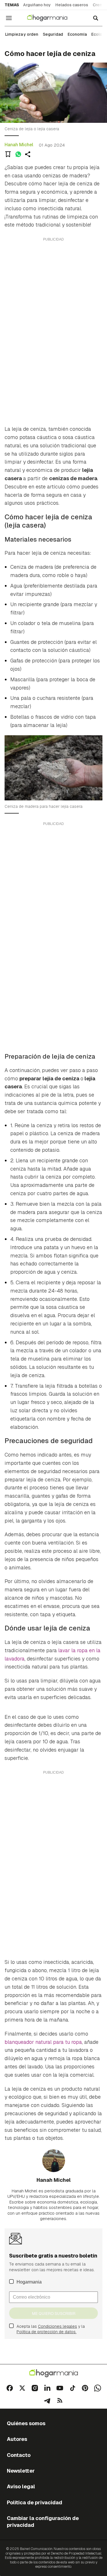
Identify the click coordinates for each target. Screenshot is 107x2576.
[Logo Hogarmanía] (54, 2373)
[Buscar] (96, 18)
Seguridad (53, 34)
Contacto (19, 2455)
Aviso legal (21, 2486)
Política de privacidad (35, 2502)
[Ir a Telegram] (47, 2401)
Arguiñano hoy (37, 5)
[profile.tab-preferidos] (8, 154)
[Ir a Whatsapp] (98, 2388)
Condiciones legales (57, 2326)
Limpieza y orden (22, 34)
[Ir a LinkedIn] (47, 2388)
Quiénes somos (26, 2423)
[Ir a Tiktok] (72, 2388)
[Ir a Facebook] (10, 2388)
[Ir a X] (22, 2388)
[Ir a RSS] (60, 2401)
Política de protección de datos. (47, 2332)
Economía (77, 34)
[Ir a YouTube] (60, 2388)
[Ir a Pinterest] (85, 2388)
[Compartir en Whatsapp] (18, 154)
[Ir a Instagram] (35, 2388)
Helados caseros (72, 5)
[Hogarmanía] (51, 18)
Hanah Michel (19, 145)
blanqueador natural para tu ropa (43, 2042)
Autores (17, 2439)
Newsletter (21, 2471)
